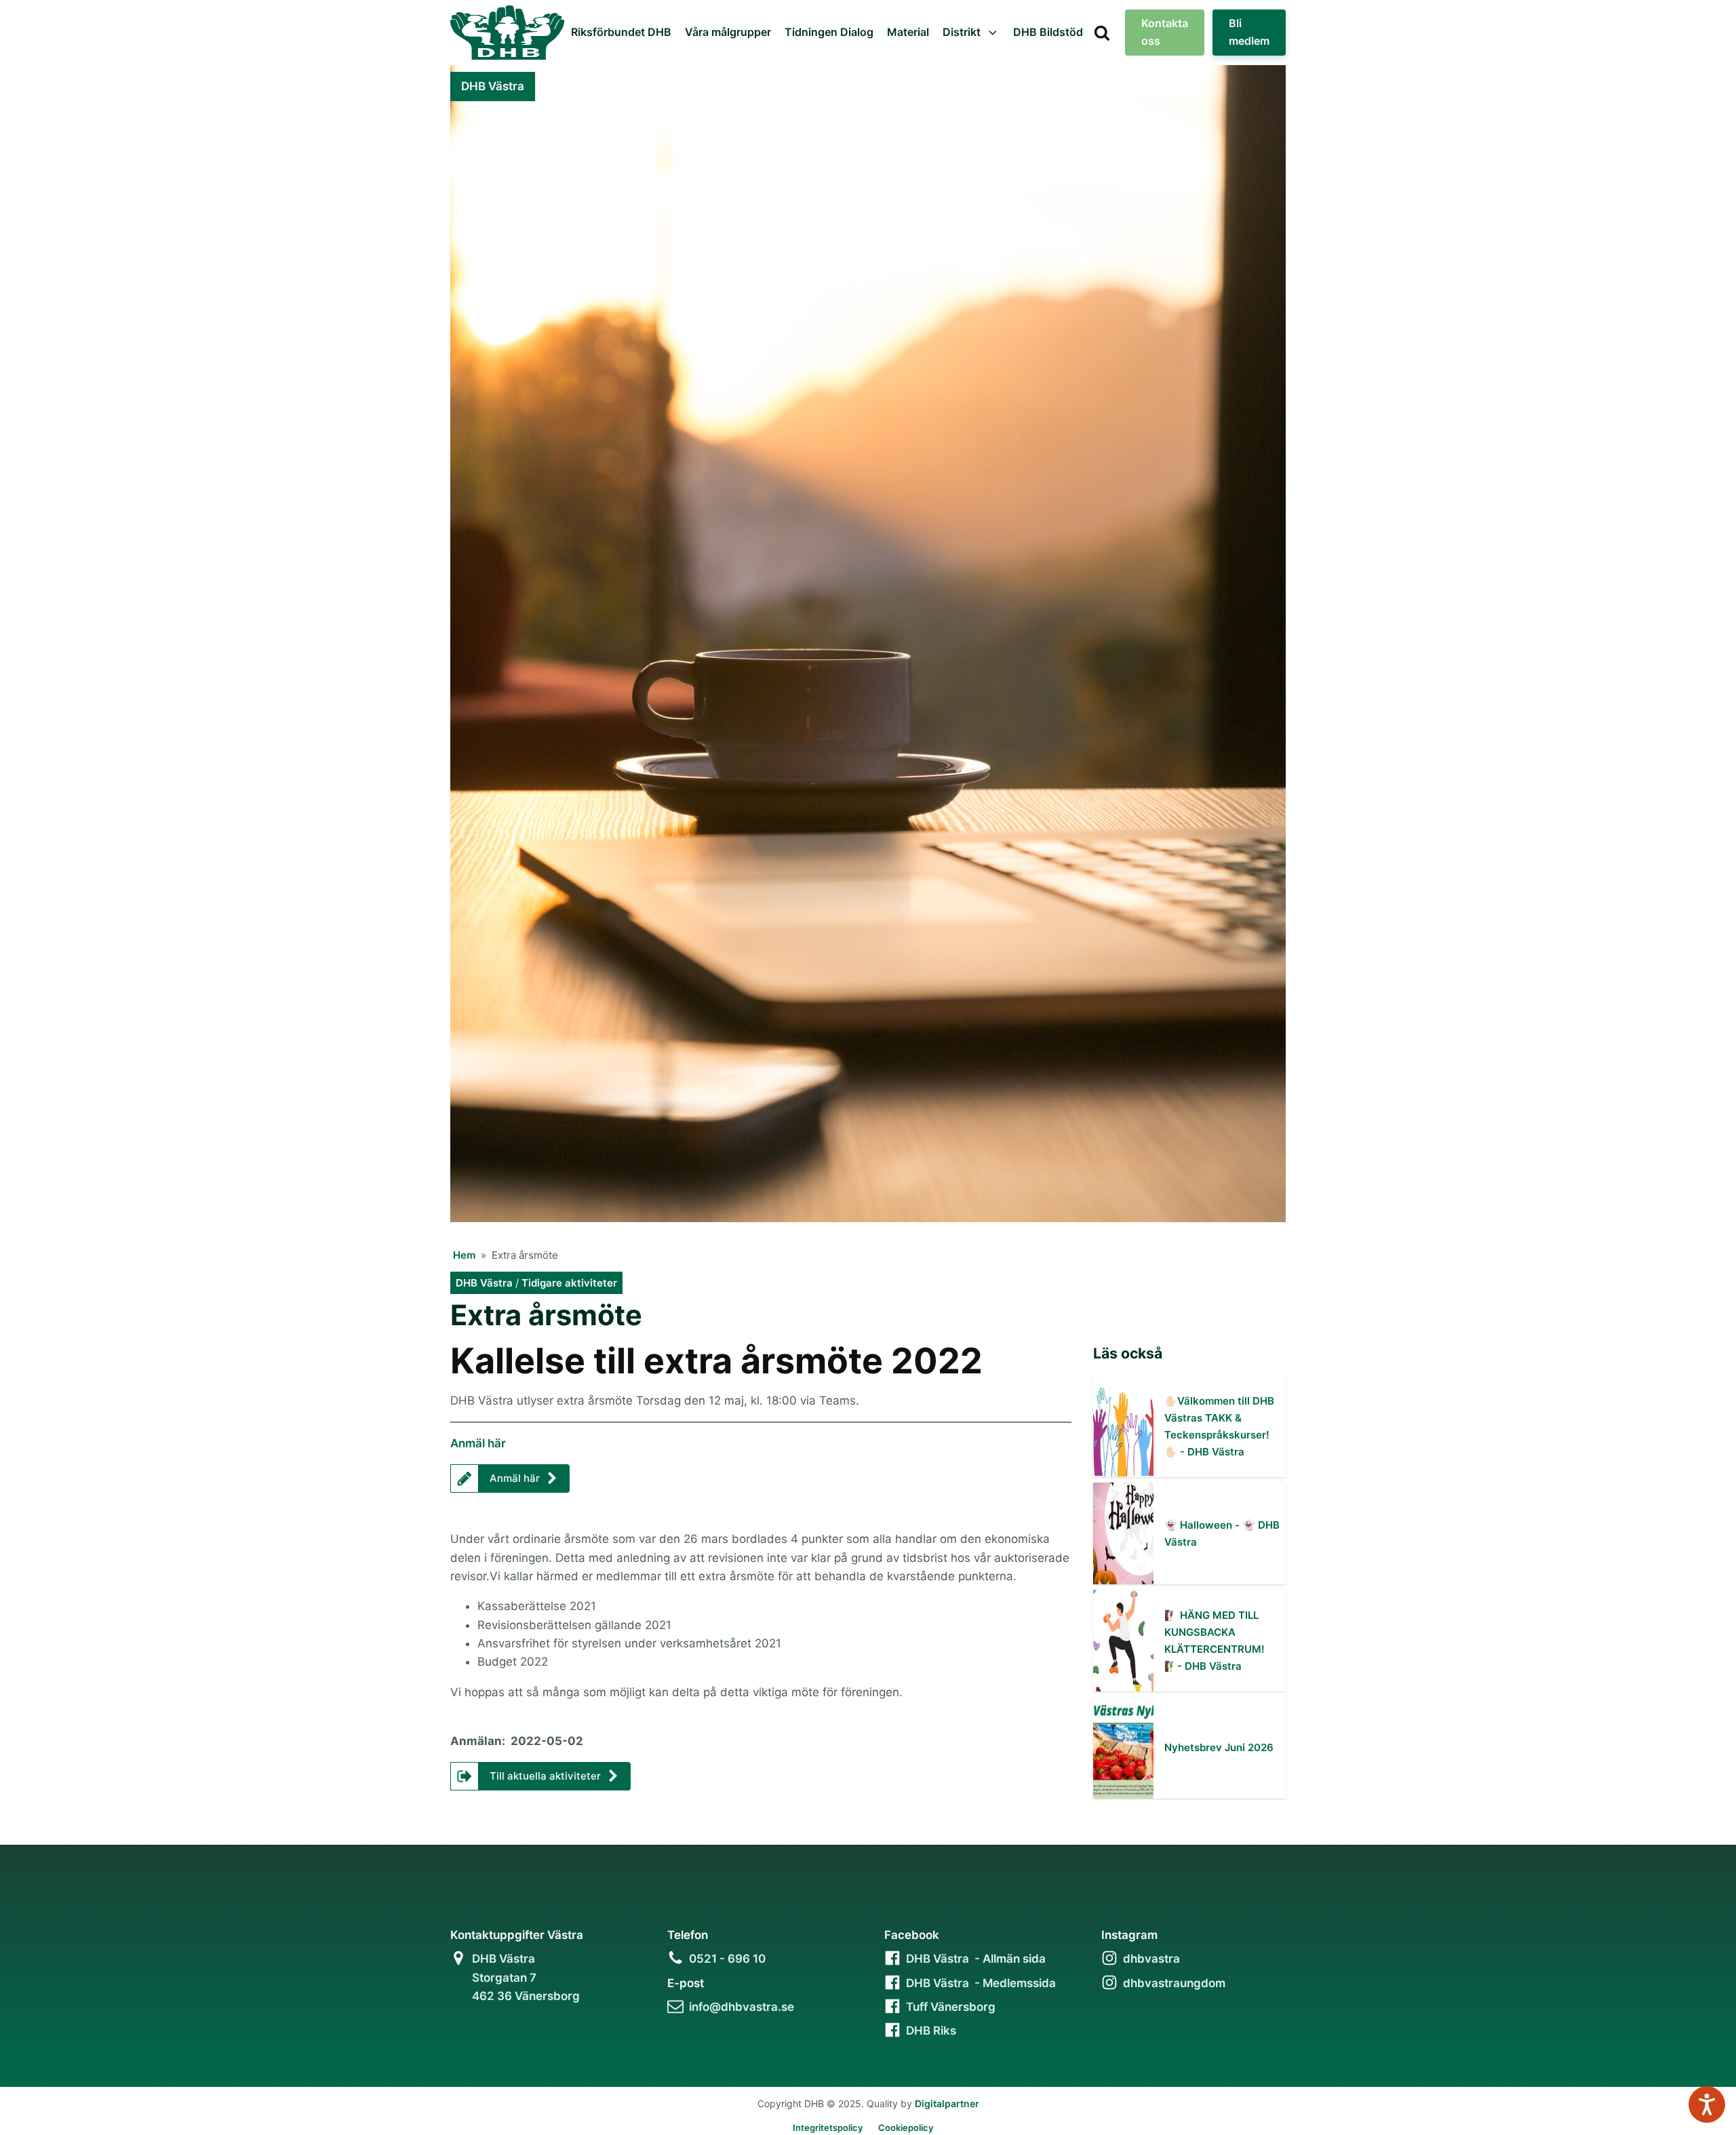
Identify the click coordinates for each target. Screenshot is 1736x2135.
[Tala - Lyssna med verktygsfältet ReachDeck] (1707, 2104)
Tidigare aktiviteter (569, 1283)
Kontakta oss (1165, 32)
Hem (464, 1255)
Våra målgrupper (728, 32)
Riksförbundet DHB (621, 32)
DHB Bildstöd (1048, 32)
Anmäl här (478, 1443)
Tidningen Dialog (829, 32)
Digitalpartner (947, 2103)
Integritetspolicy (828, 2128)
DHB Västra (484, 1283)
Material (908, 32)
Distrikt (962, 32)
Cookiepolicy (906, 2128)
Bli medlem (1249, 32)
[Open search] (1102, 33)
